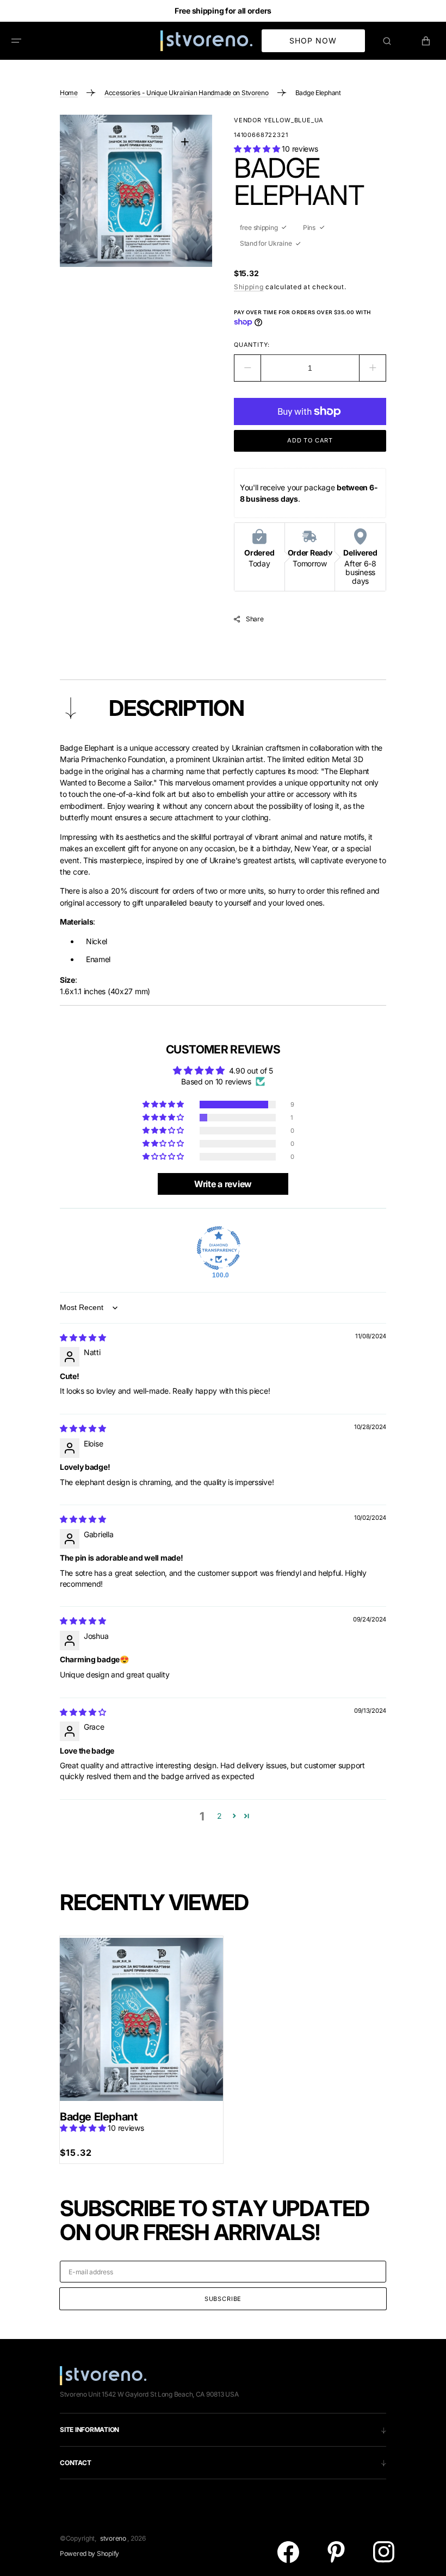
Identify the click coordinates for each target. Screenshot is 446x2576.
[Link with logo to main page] (207, 41)
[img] (83, 1337)
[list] (136, 191)
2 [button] (219, 1816)
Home (69, 93)
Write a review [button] (223, 1184)
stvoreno (113, 2538)
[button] (16, 41)
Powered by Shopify (89, 2553)
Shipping (249, 287)
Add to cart (310, 440)
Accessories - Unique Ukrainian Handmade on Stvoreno (187, 93)
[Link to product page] (141, 2020)
